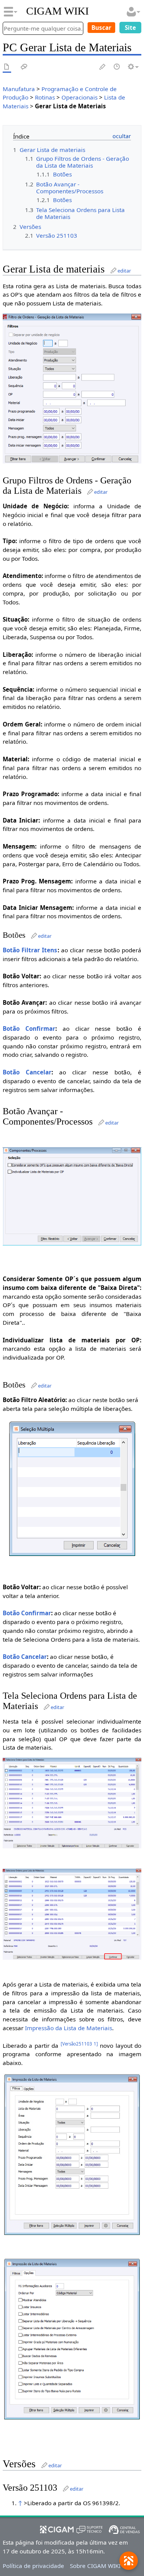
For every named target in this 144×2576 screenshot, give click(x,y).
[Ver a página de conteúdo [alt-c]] (7, 67)
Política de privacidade (33, 2566)
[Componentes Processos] (72, 1195)
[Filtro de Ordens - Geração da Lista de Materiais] (72, 1913)
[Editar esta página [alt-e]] (103, 67)
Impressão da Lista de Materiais (69, 2028)
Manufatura (19, 89)
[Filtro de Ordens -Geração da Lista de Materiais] (72, 388)
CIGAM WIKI (57, 11)
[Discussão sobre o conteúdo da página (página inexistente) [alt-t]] (24, 67)
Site (130, 28)
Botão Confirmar (29, 1028)
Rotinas (45, 97)
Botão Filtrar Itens (30, 950)
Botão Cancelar (27, 1072)
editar (124, 271)
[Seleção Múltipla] (72, 1489)
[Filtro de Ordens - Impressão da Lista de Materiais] (72, 2155)
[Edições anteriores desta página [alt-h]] (117, 67)
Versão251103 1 (79, 2044)
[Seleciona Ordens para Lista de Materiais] (72, 1802)
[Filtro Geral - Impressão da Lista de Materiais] (72, 2339)
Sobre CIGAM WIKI (95, 2566)
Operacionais (79, 97)
